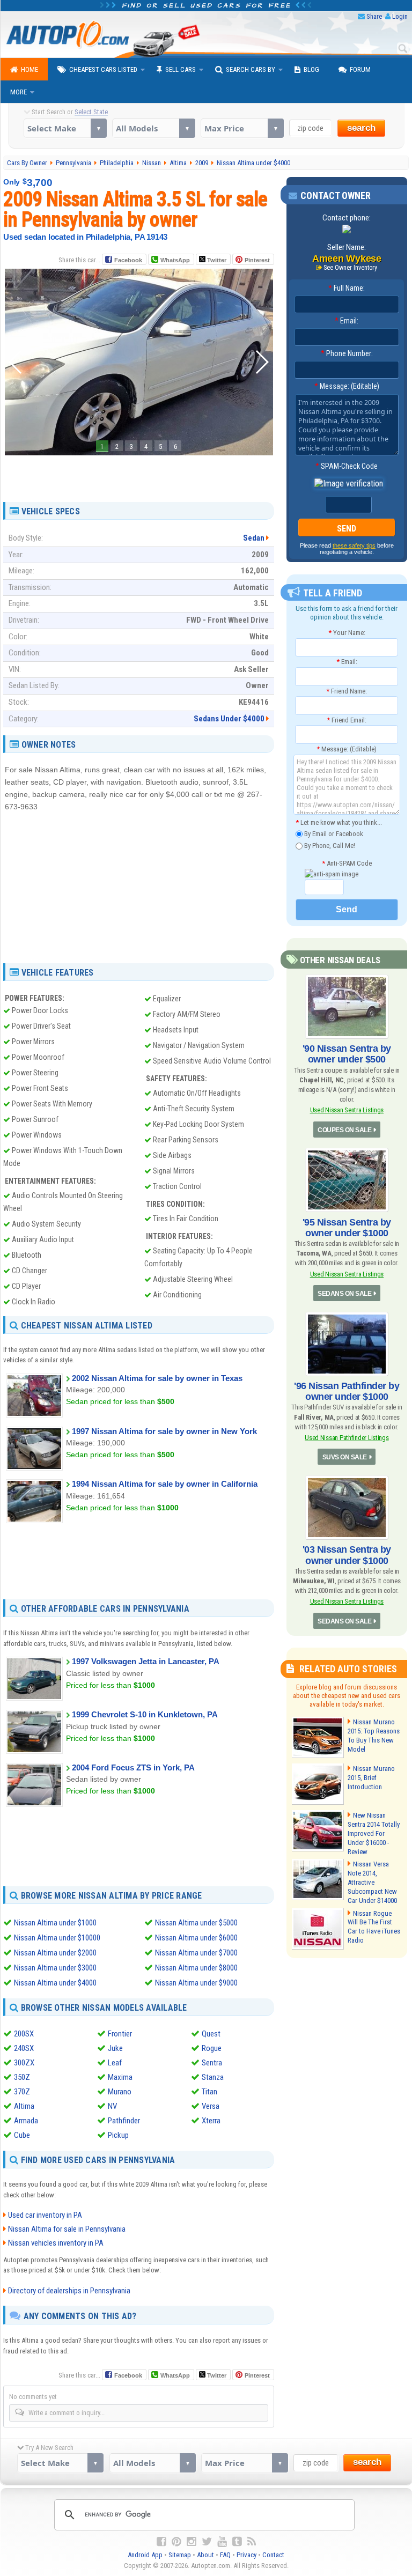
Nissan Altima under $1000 (55, 1923)
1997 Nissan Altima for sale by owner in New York (164, 1431)
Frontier (120, 2034)
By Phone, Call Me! (329, 846)
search (361, 128)
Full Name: (347, 288)
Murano (120, 2092)
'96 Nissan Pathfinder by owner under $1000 (347, 1391)
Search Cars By (251, 69)
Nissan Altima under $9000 (196, 1983)
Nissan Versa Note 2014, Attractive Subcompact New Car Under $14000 (372, 1882)
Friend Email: (347, 720)
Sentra (212, 2063)
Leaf (115, 2063)
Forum (360, 69)
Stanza (213, 2077)
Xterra (211, 2121)
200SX (24, 2034)
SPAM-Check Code (347, 466)
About (205, 2555)
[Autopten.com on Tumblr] (237, 2542)
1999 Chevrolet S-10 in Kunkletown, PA (145, 1714)
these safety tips (354, 545)
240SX (24, 2048)
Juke (115, 2048)
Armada (26, 2121)
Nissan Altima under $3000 (55, 1968)
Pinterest (257, 260)
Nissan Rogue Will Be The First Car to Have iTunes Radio (374, 1927)
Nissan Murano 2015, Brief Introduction (371, 1778)
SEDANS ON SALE (344, 1294)
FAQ (225, 2555)
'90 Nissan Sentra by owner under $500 (347, 1054)
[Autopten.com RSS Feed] (252, 2542)
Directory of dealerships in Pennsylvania (69, 2291)
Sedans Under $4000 (229, 719)
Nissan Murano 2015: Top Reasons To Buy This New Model (374, 1736)
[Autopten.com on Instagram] (192, 2542)
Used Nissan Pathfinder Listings (347, 1438)
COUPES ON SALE (344, 1130)
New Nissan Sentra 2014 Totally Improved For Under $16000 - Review (374, 1833)
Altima (24, 2106)
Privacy (247, 2555)
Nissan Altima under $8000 (196, 1968)
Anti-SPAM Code (347, 863)
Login (400, 16)
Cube (22, 2135)
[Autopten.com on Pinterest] (176, 2542)
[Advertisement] (139, 475)
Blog (311, 69)
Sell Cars (181, 69)
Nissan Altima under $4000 (55, 1983)
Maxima (120, 2077)
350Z (22, 2077)
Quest (211, 2034)
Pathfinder (124, 2121)
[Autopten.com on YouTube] (222, 2542)
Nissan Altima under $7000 (196, 1953)
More (19, 92)
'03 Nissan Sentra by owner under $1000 (347, 1555)
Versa (211, 2106)
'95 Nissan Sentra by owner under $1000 (347, 1228)
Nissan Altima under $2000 (55, 1953)
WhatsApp (175, 260)
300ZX (24, 2063)
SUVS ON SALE (345, 1457)
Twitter (216, 260)
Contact (273, 2555)
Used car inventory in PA (45, 2215)
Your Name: (347, 633)
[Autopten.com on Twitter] (207, 2542)
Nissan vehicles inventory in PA (56, 2243)
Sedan (254, 538)
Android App (145, 2555)
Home (30, 69)
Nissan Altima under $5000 (196, 1923)
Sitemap (180, 2555)
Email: (347, 321)
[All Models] (154, 128)
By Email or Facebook (333, 834)
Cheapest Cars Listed (103, 69)
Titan (209, 2092)
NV (112, 2106)
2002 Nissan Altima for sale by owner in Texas (157, 1378)
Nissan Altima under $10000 (57, 1938)
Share (374, 16)
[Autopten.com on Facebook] (161, 2542)
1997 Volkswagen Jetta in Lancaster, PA (146, 1661)
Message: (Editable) (347, 386)
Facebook (128, 260)
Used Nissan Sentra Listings (347, 1110)
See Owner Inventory (350, 268)
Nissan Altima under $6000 (196, 1938)
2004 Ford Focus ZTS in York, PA (133, 1767)
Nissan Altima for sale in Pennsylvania (67, 2229)
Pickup (118, 2135)
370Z (22, 2092)
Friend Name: (347, 691)
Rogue (212, 2048)
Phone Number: (347, 353)
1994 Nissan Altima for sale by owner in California (165, 1484)
